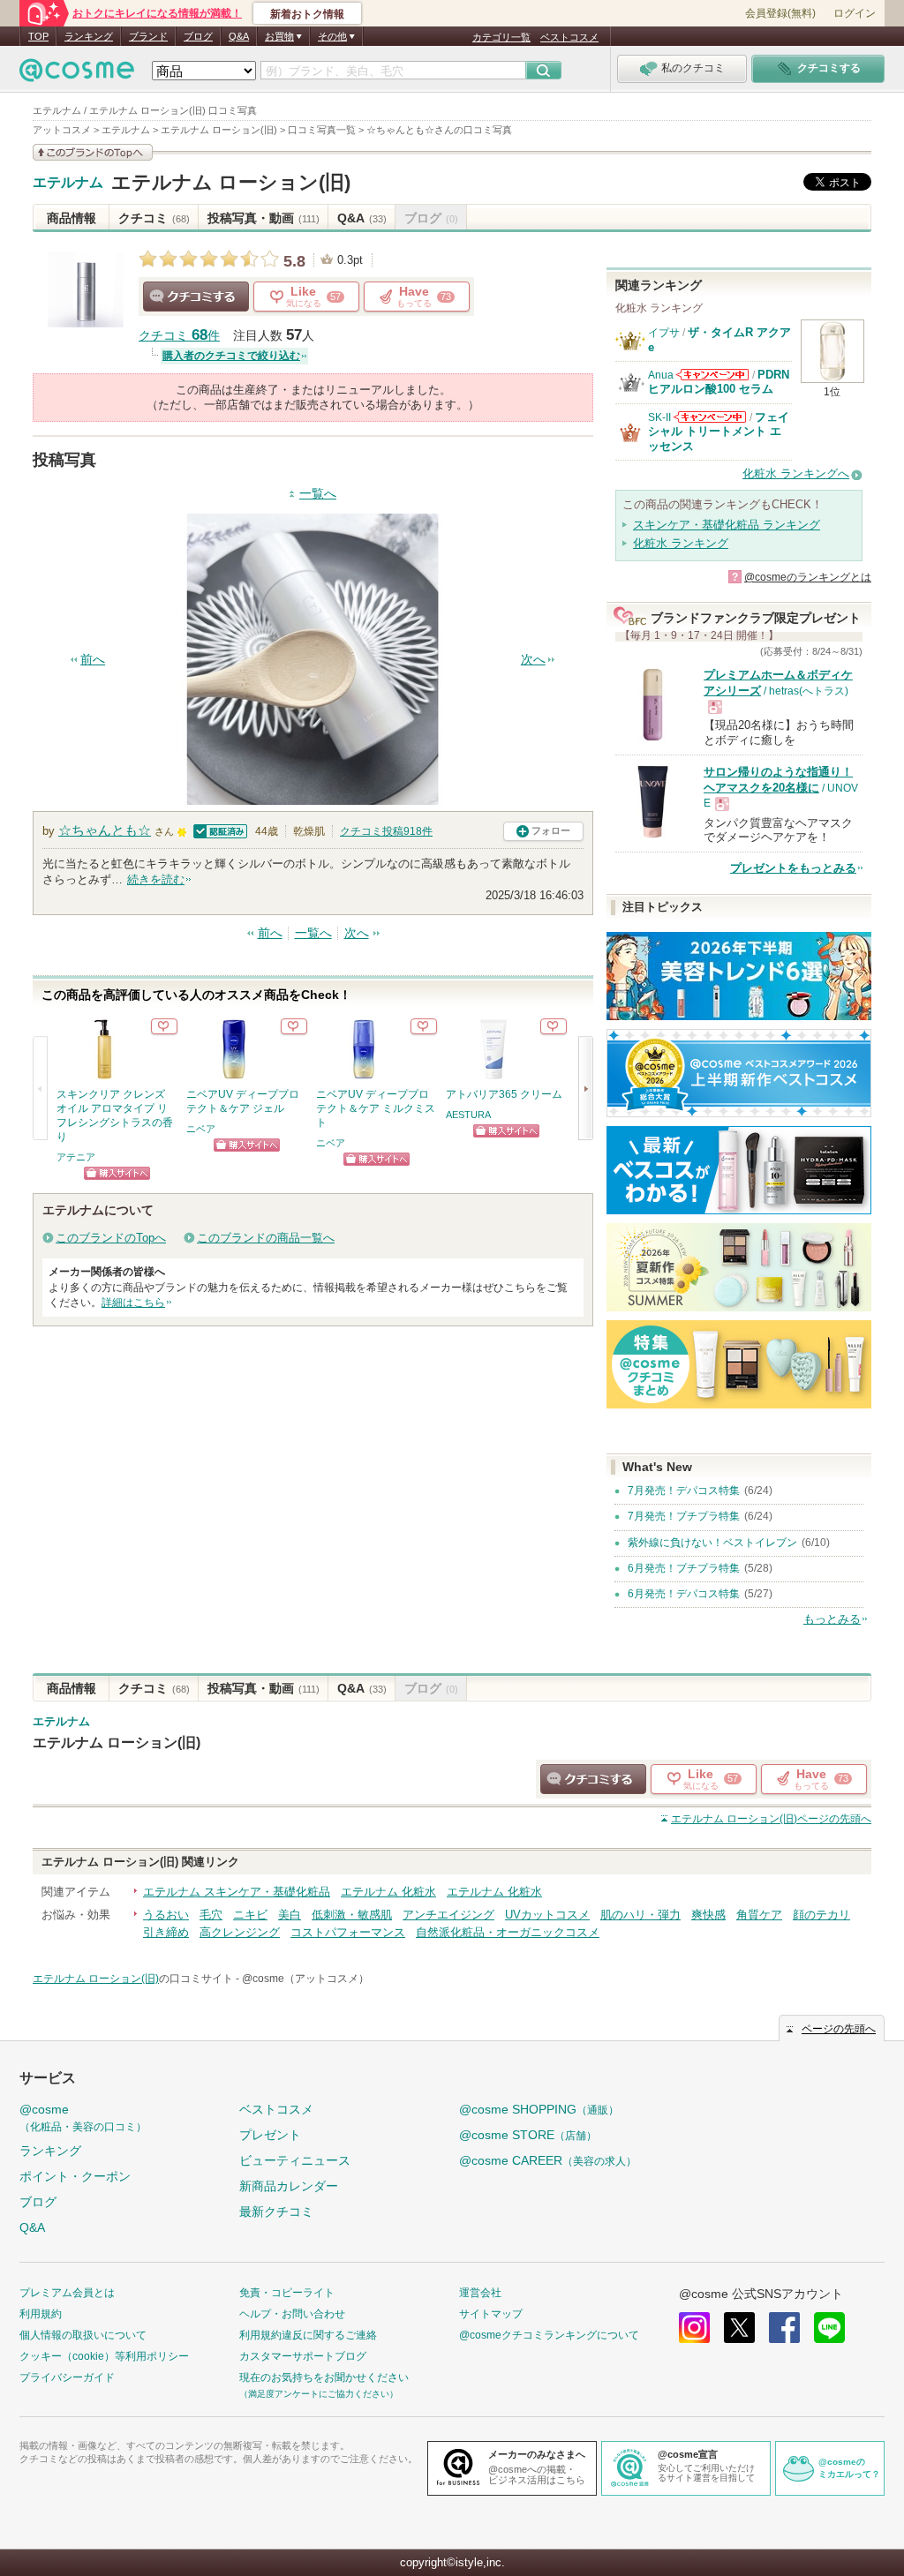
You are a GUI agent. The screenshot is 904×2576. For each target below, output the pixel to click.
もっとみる (832, 1619)
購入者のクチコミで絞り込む (231, 356)
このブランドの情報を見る (93, 152)
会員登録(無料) (780, 13)
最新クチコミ (276, 2212)
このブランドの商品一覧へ (266, 1238)
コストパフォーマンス (348, 1932)
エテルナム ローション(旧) (231, 182)
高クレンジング (240, 1932)
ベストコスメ (569, 37)
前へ (93, 660)
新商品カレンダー (289, 2186)
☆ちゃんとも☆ (105, 830)
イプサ (664, 333)
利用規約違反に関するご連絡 (308, 2335)
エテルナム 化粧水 (388, 1892)
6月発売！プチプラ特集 (684, 1568)
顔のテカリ (821, 1915)
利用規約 (41, 2314)
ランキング (89, 36)
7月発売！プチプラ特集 (684, 1516)
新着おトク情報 (307, 14)
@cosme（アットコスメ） (305, 1979)
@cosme (83, 2118)
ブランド (148, 36)
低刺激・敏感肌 (352, 1915)
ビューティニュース (295, 2160)
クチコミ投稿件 (386, 831)
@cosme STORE (528, 2135)
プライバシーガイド (67, 2377)
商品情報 (72, 218)
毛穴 (211, 1915)
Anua (661, 375)
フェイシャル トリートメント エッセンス (719, 432)
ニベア (201, 1129)
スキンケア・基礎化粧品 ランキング (727, 525)
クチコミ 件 (179, 336)
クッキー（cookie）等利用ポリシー (104, 2356)
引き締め (166, 1932)
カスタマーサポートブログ (303, 2356)
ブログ (198, 36)
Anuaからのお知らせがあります (712, 375)
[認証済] (218, 830)
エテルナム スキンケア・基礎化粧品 (237, 1892)
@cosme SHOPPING (539, 2109)
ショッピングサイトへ (117, 1173)
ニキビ (250, 1915)
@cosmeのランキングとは (808, 577)
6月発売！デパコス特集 (684, 1594)
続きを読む (156, 879)
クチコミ (154, 218)
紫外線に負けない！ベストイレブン (712, 1543)
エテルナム (68, 183)
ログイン (855, 13)
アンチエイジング (448, 1915)
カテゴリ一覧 (501, 37)
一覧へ (318, 494)
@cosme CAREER (548, 2160)
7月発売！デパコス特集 (684, 1491)
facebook (784, 2328)
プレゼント (270, 2135)
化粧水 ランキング (681, 543)
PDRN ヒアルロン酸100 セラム (719, 382)
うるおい (166, 1915)
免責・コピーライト (287, 2293)
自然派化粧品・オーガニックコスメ (508, 1932)
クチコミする (196, 297)
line (829, 2328)
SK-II (659, 417)
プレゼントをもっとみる (793, 868)
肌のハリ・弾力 (640, 1915)
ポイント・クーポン (75, 2176)
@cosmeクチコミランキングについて (549, 2335)
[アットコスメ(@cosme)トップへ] (77, 75)
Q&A (239, 36)
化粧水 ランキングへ (796, 473)
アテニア (76, 1157)
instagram (694, 2328)
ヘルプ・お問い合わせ (292, 2314)
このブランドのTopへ (111, 1238)
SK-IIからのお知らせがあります (710, 417)
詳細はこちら (133, 1303)
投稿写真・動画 (264, 218)
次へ (533, 660)
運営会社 (480, 2293)
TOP (38, 36)
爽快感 (708, 1915)
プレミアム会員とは (67, 2293)
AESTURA (468, 1115)
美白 (290, 1915)
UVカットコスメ (547, 1915)
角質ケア (759, 1915)
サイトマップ (491, 2314)
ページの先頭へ (771, 1819)
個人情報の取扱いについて (83, 2335)
